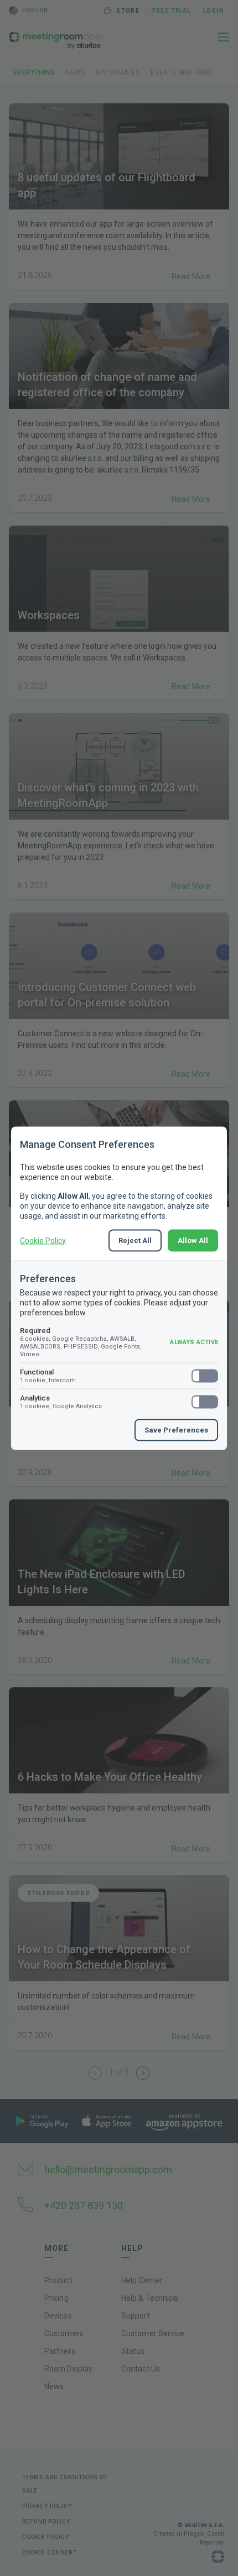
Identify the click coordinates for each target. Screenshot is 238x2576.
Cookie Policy (43, 1240)
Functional (48, 1375)
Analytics (61, 1401)
